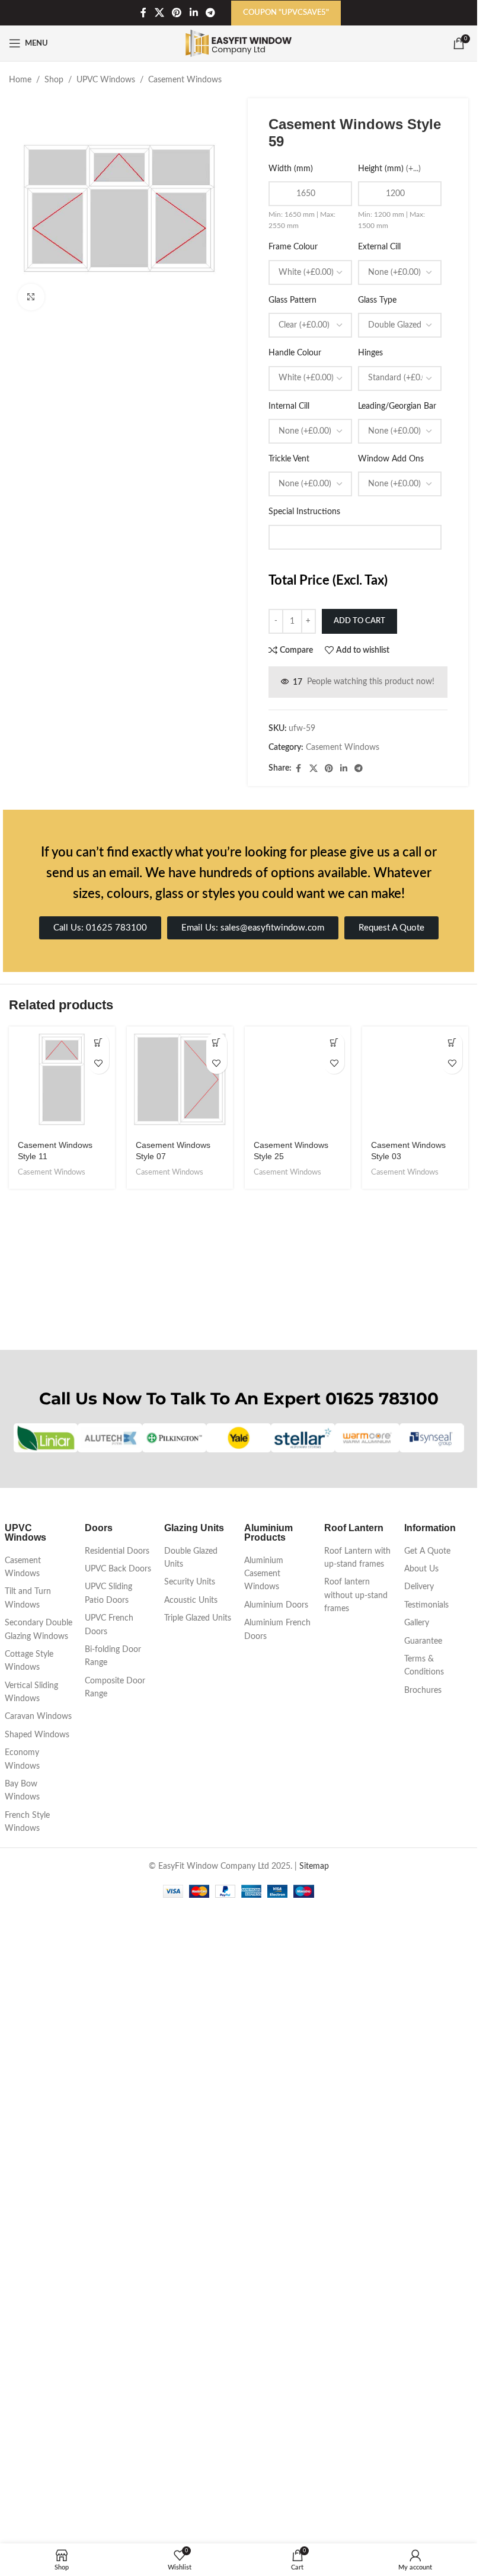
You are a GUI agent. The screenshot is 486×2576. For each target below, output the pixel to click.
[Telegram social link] (210, 13)
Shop (54, 80)
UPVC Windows (106, 80)
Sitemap (314, 2500)
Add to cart (359, 621)
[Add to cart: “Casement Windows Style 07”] (217, 1043)
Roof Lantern (354, 2161)
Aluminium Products (268, 2166)
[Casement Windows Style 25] (298, 1471)
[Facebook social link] (143, 13)
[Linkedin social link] (194, 13)
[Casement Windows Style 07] (180, 1080)
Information (430, 2161)
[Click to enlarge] (31, 297)
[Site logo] (239, 43)
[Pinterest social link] (177, 13)
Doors (99, 2161)
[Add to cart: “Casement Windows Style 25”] (334, 1043)
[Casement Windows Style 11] (62, 1080)
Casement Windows (185, 80)
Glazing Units (194, 2161)
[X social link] (159, 13)
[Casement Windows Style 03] (415, 1471)
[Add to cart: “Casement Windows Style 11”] (99, 1043)
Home (20, 80)
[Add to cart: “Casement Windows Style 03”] (452, 1043)
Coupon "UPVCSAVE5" (286, 13)
